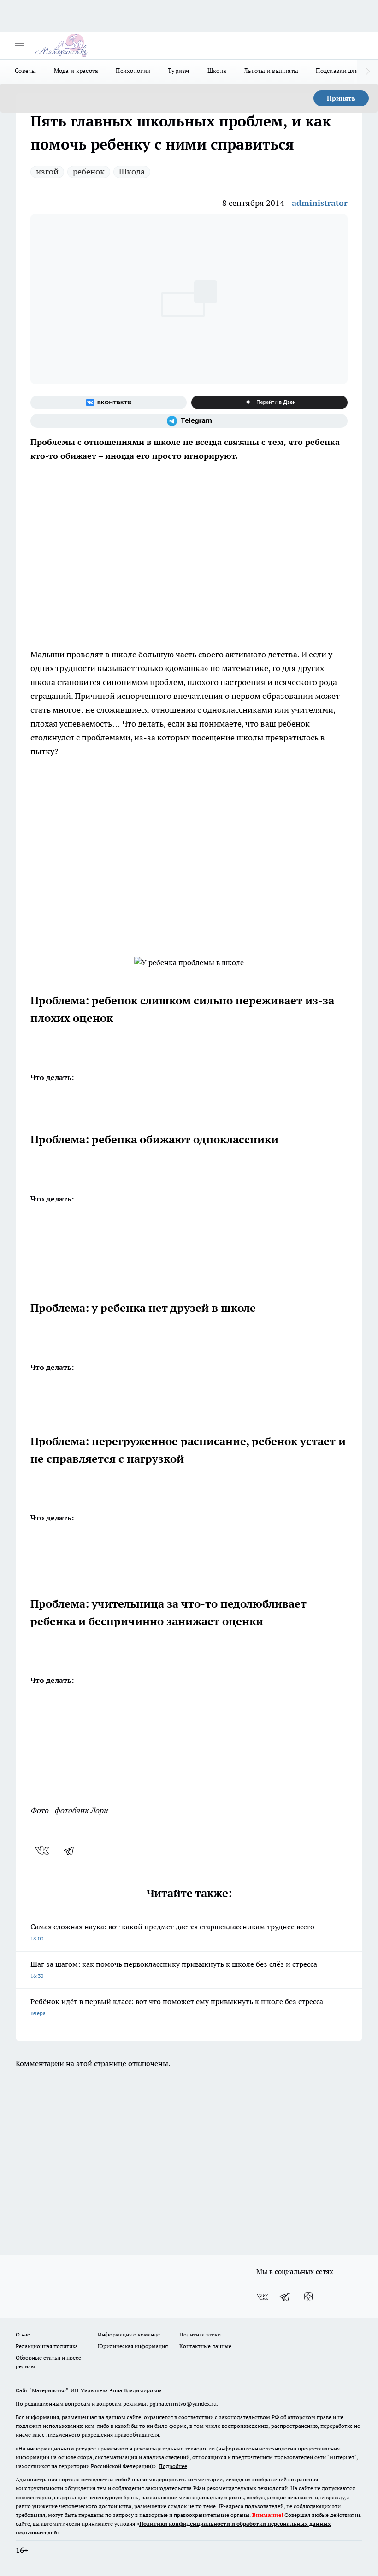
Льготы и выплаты (271, 71)
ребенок (89, 171)
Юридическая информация (133, 2346)
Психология (133, 71)
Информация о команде (129, 2334)
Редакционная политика (47, 2346)
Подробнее (173, 2466)
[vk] (43, 1850)
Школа (217, 71)
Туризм (179, 71)
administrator (320, 203)
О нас (23, 2334)
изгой (47, 171)
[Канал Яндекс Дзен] (269, 402)
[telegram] (72, 1850)
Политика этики (200, 2334)
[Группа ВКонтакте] (109, 402)
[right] (368, 72)
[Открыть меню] (19, 46)
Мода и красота (76, 71)
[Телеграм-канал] (189, 421)
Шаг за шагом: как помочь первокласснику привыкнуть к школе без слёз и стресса (174, 1969)
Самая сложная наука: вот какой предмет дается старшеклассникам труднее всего (172, 1932)
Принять (341, 98)
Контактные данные (205, 2346)
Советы (26, 71)
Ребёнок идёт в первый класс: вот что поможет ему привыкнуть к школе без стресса (177, 2007)
